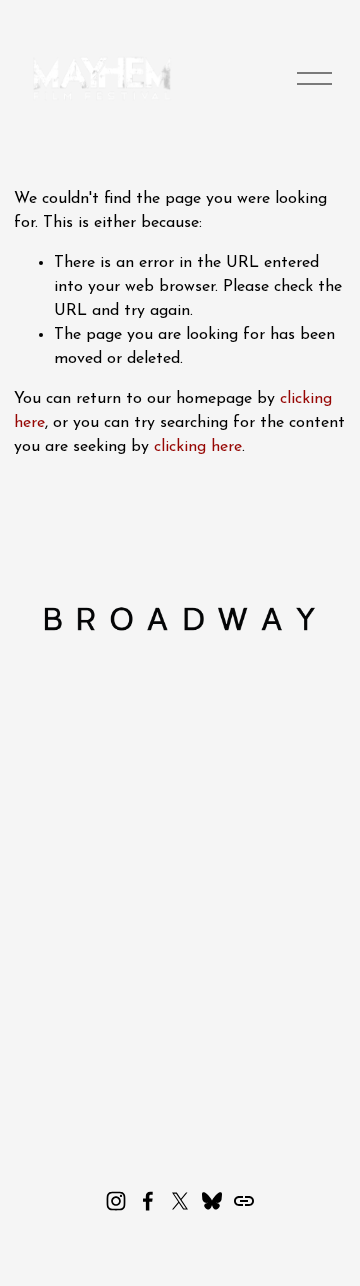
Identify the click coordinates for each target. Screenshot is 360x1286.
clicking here (198, 447)
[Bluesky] (212, 1201)
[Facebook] (148, 1201)
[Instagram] (116, 1201)
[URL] (244, 1201)
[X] (180, 1201)
